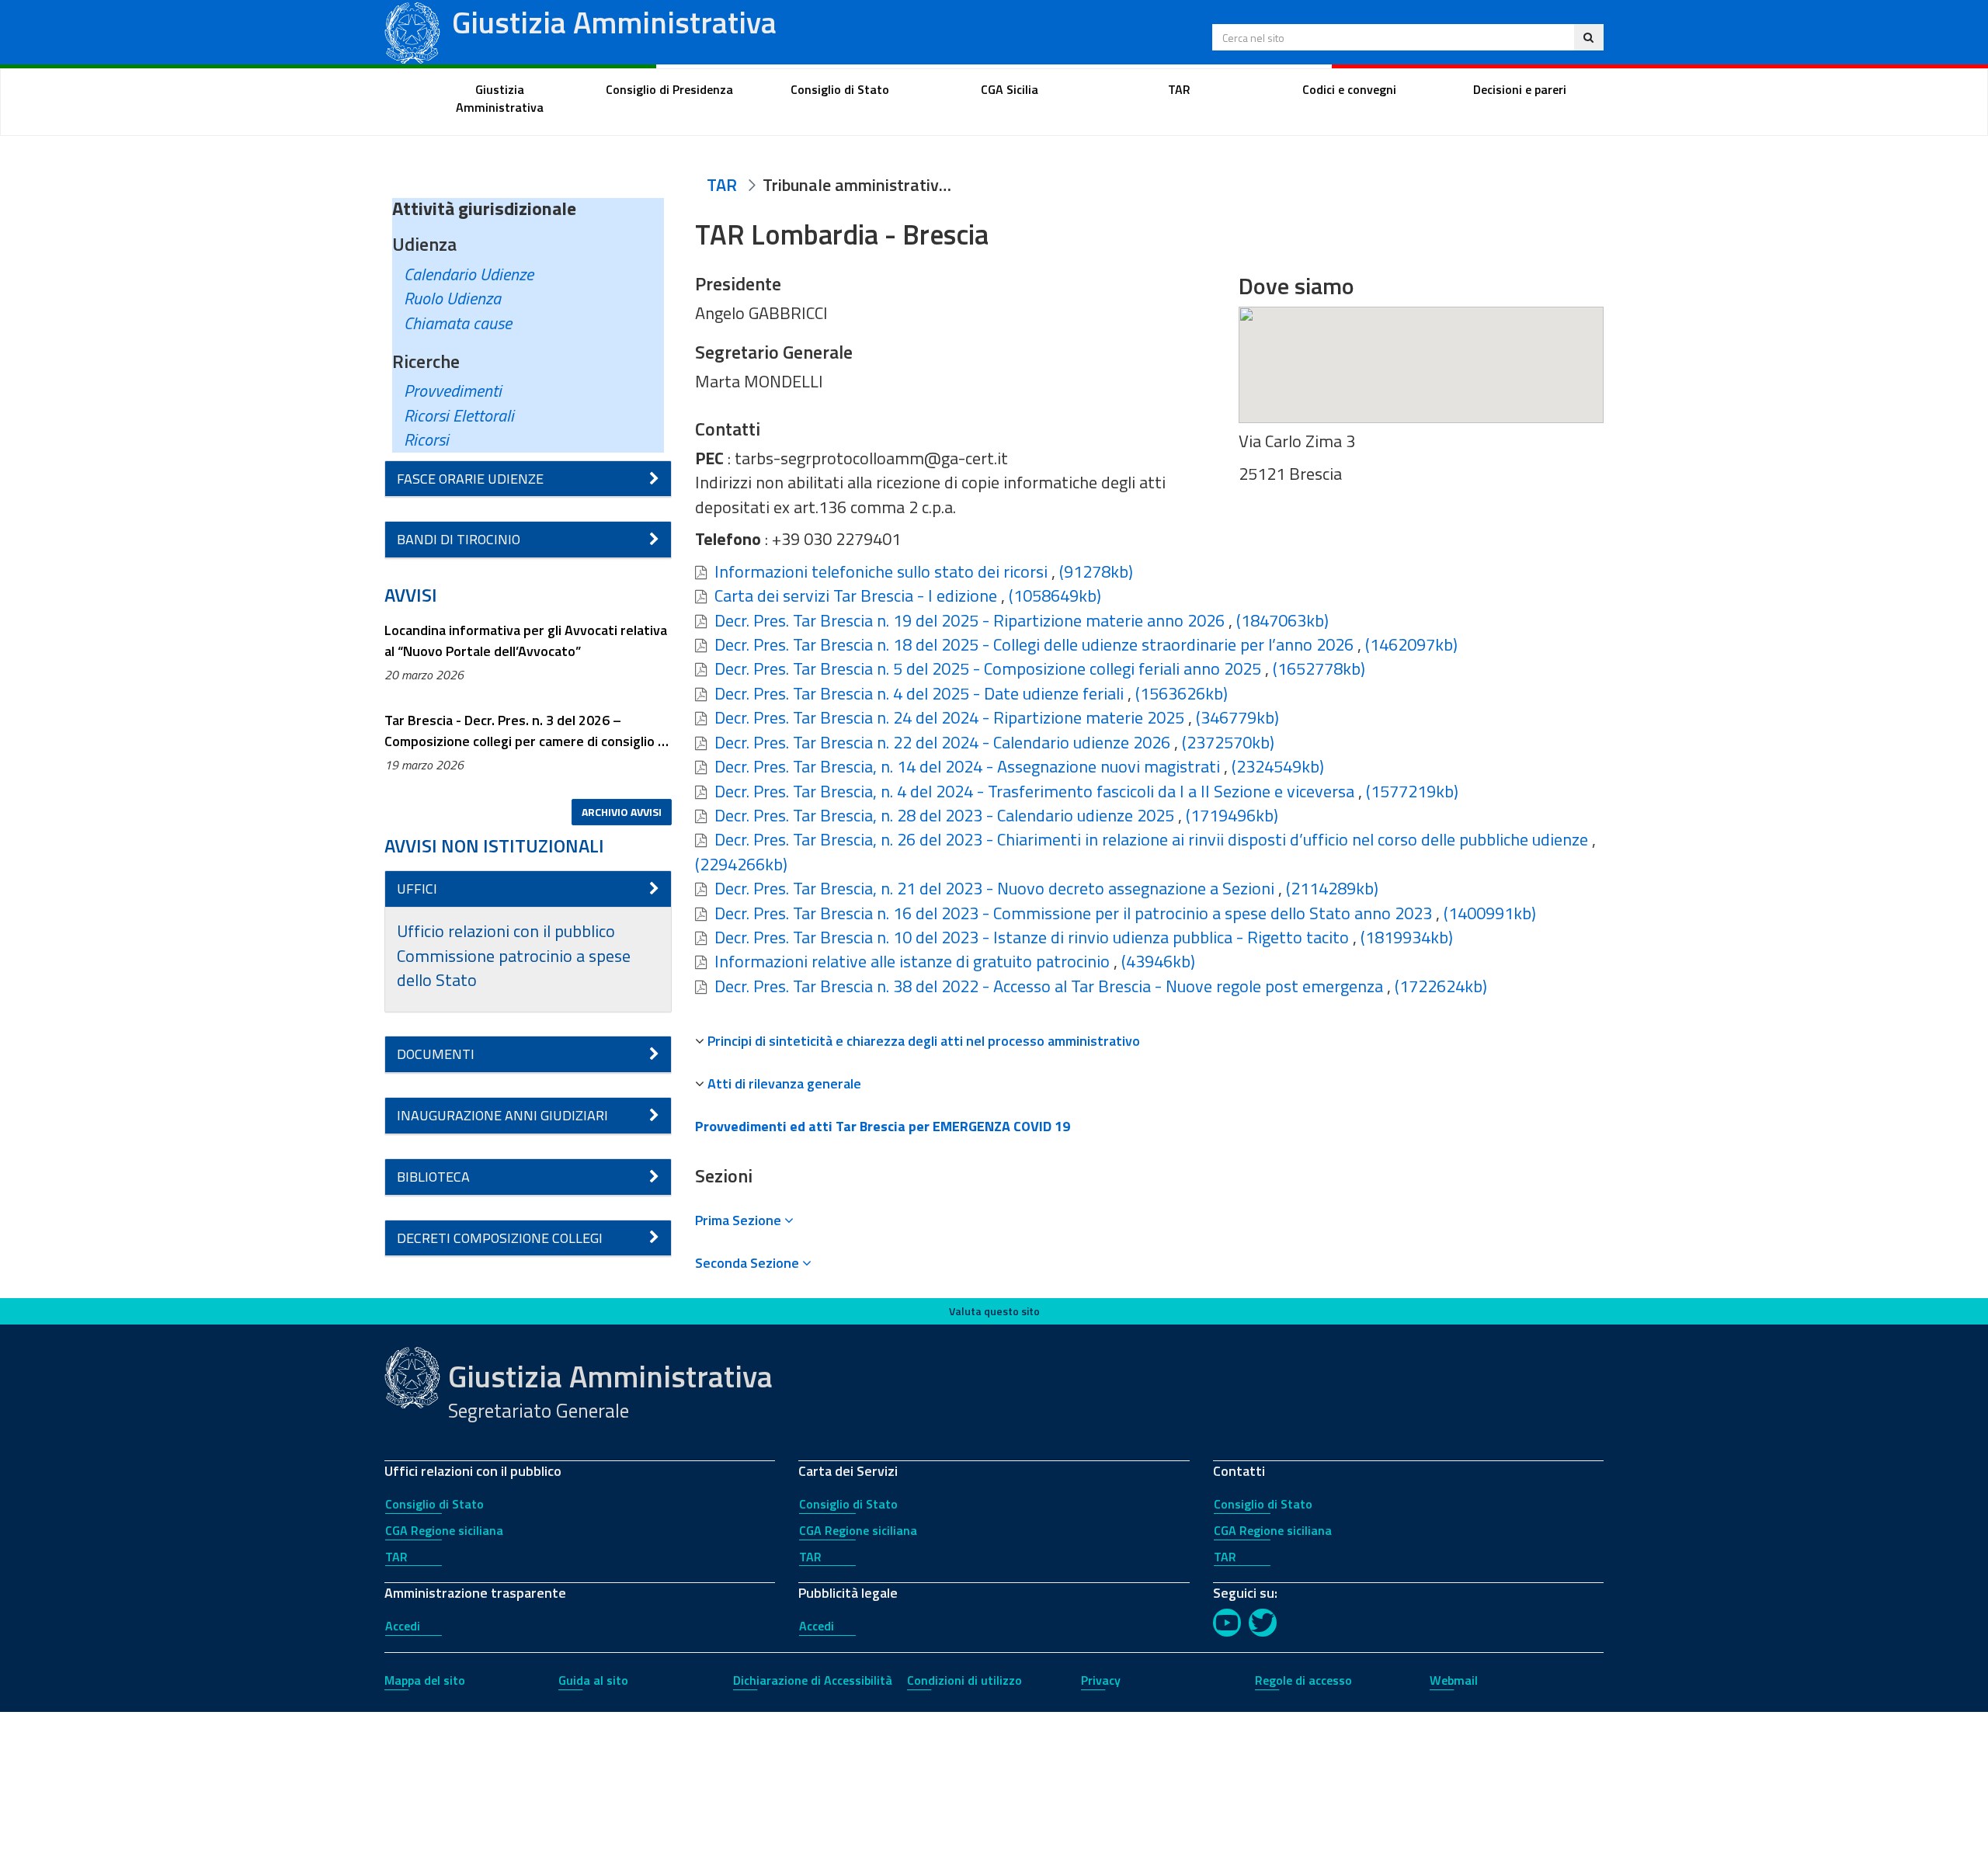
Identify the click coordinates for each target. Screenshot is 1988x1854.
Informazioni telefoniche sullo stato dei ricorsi (881, 571)
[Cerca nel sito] (1588, 37)
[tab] (1149, 1041)
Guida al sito (593, 1680)
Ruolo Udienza (452, 298)
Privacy (1101, 1680)
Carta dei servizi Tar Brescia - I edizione (856, 595)
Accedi (403, 1626)
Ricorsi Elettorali (459, 415)
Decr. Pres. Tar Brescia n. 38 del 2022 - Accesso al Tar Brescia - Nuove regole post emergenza (1049, 986)
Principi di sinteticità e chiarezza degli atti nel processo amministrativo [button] (924, 1041)
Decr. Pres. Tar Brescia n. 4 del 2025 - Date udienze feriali (919, 693)
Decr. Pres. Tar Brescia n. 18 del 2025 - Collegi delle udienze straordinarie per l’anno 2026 (1034, 644)
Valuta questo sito (994, 1311)
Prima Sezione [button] (740, 1220)
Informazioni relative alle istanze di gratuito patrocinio (912, 961)
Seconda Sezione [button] (749, 1263)
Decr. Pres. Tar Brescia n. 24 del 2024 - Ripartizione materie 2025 (949, 717)
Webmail (1454, 1680)
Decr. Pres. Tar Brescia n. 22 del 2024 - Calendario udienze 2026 (942, 742)
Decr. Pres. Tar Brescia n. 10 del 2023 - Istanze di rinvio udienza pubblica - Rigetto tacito (1032, 937)
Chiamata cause (458, 323)
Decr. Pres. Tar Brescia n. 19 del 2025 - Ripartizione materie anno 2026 (970, 620)
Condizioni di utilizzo (964, 1680)
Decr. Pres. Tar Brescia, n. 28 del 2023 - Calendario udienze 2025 (944, 815)
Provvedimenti (453, 391)
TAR (396, 1557)
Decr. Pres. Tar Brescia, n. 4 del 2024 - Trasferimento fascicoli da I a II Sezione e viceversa (1034, 791)
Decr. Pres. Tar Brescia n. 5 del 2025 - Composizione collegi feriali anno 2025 (988, 668)
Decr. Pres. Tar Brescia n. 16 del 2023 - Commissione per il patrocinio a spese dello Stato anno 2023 (1073, 913)
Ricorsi (426, 439)
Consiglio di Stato (434, 1504)
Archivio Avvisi (622, 812)
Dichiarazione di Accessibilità (813, 1680)
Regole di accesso (1303, 1680)
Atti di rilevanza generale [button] (784, 1083)
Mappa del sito (425, 1680)
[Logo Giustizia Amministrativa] (412, 30)
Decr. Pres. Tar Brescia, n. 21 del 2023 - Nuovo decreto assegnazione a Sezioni (994, 888)
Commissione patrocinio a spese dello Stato (514, 968)
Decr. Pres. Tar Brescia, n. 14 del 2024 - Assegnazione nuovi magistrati (967, 766)
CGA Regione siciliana (444, 1530)
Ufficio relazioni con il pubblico (506, 931)
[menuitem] (500, 99)
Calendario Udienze (469, 274)
